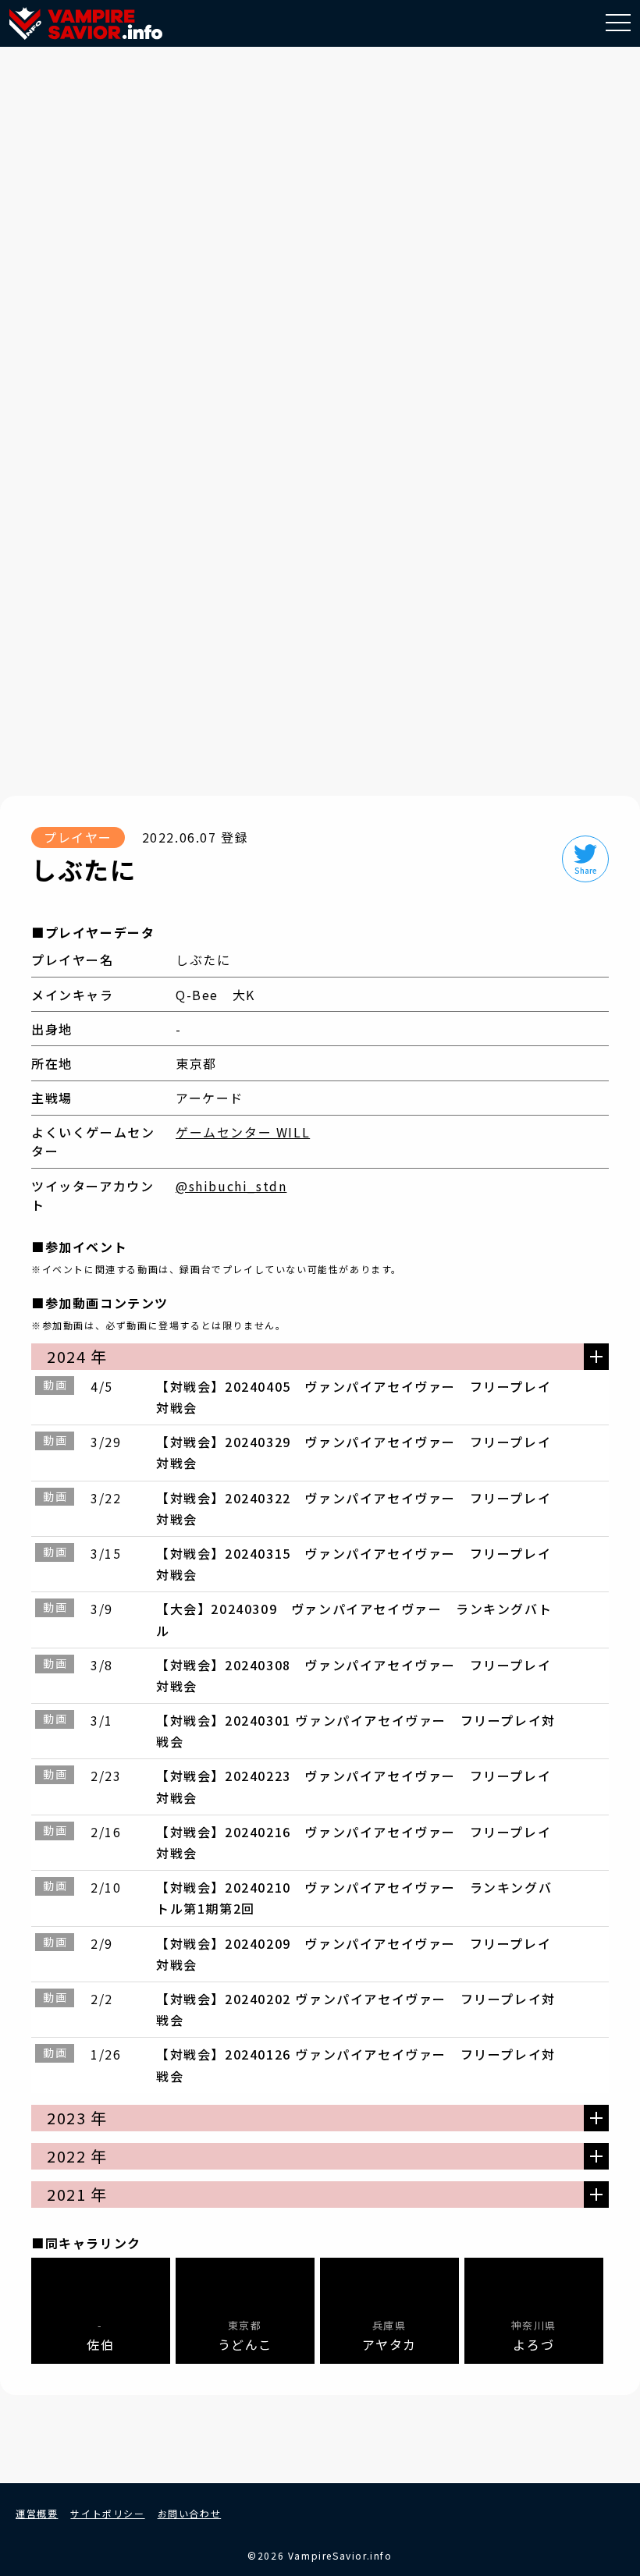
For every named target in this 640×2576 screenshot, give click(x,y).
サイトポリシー (107, 2513)
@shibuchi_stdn (231, 1186)
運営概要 (37, 2513)
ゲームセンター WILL (243, 1132)
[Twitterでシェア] (585, 859)
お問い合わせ (190, 2513)
